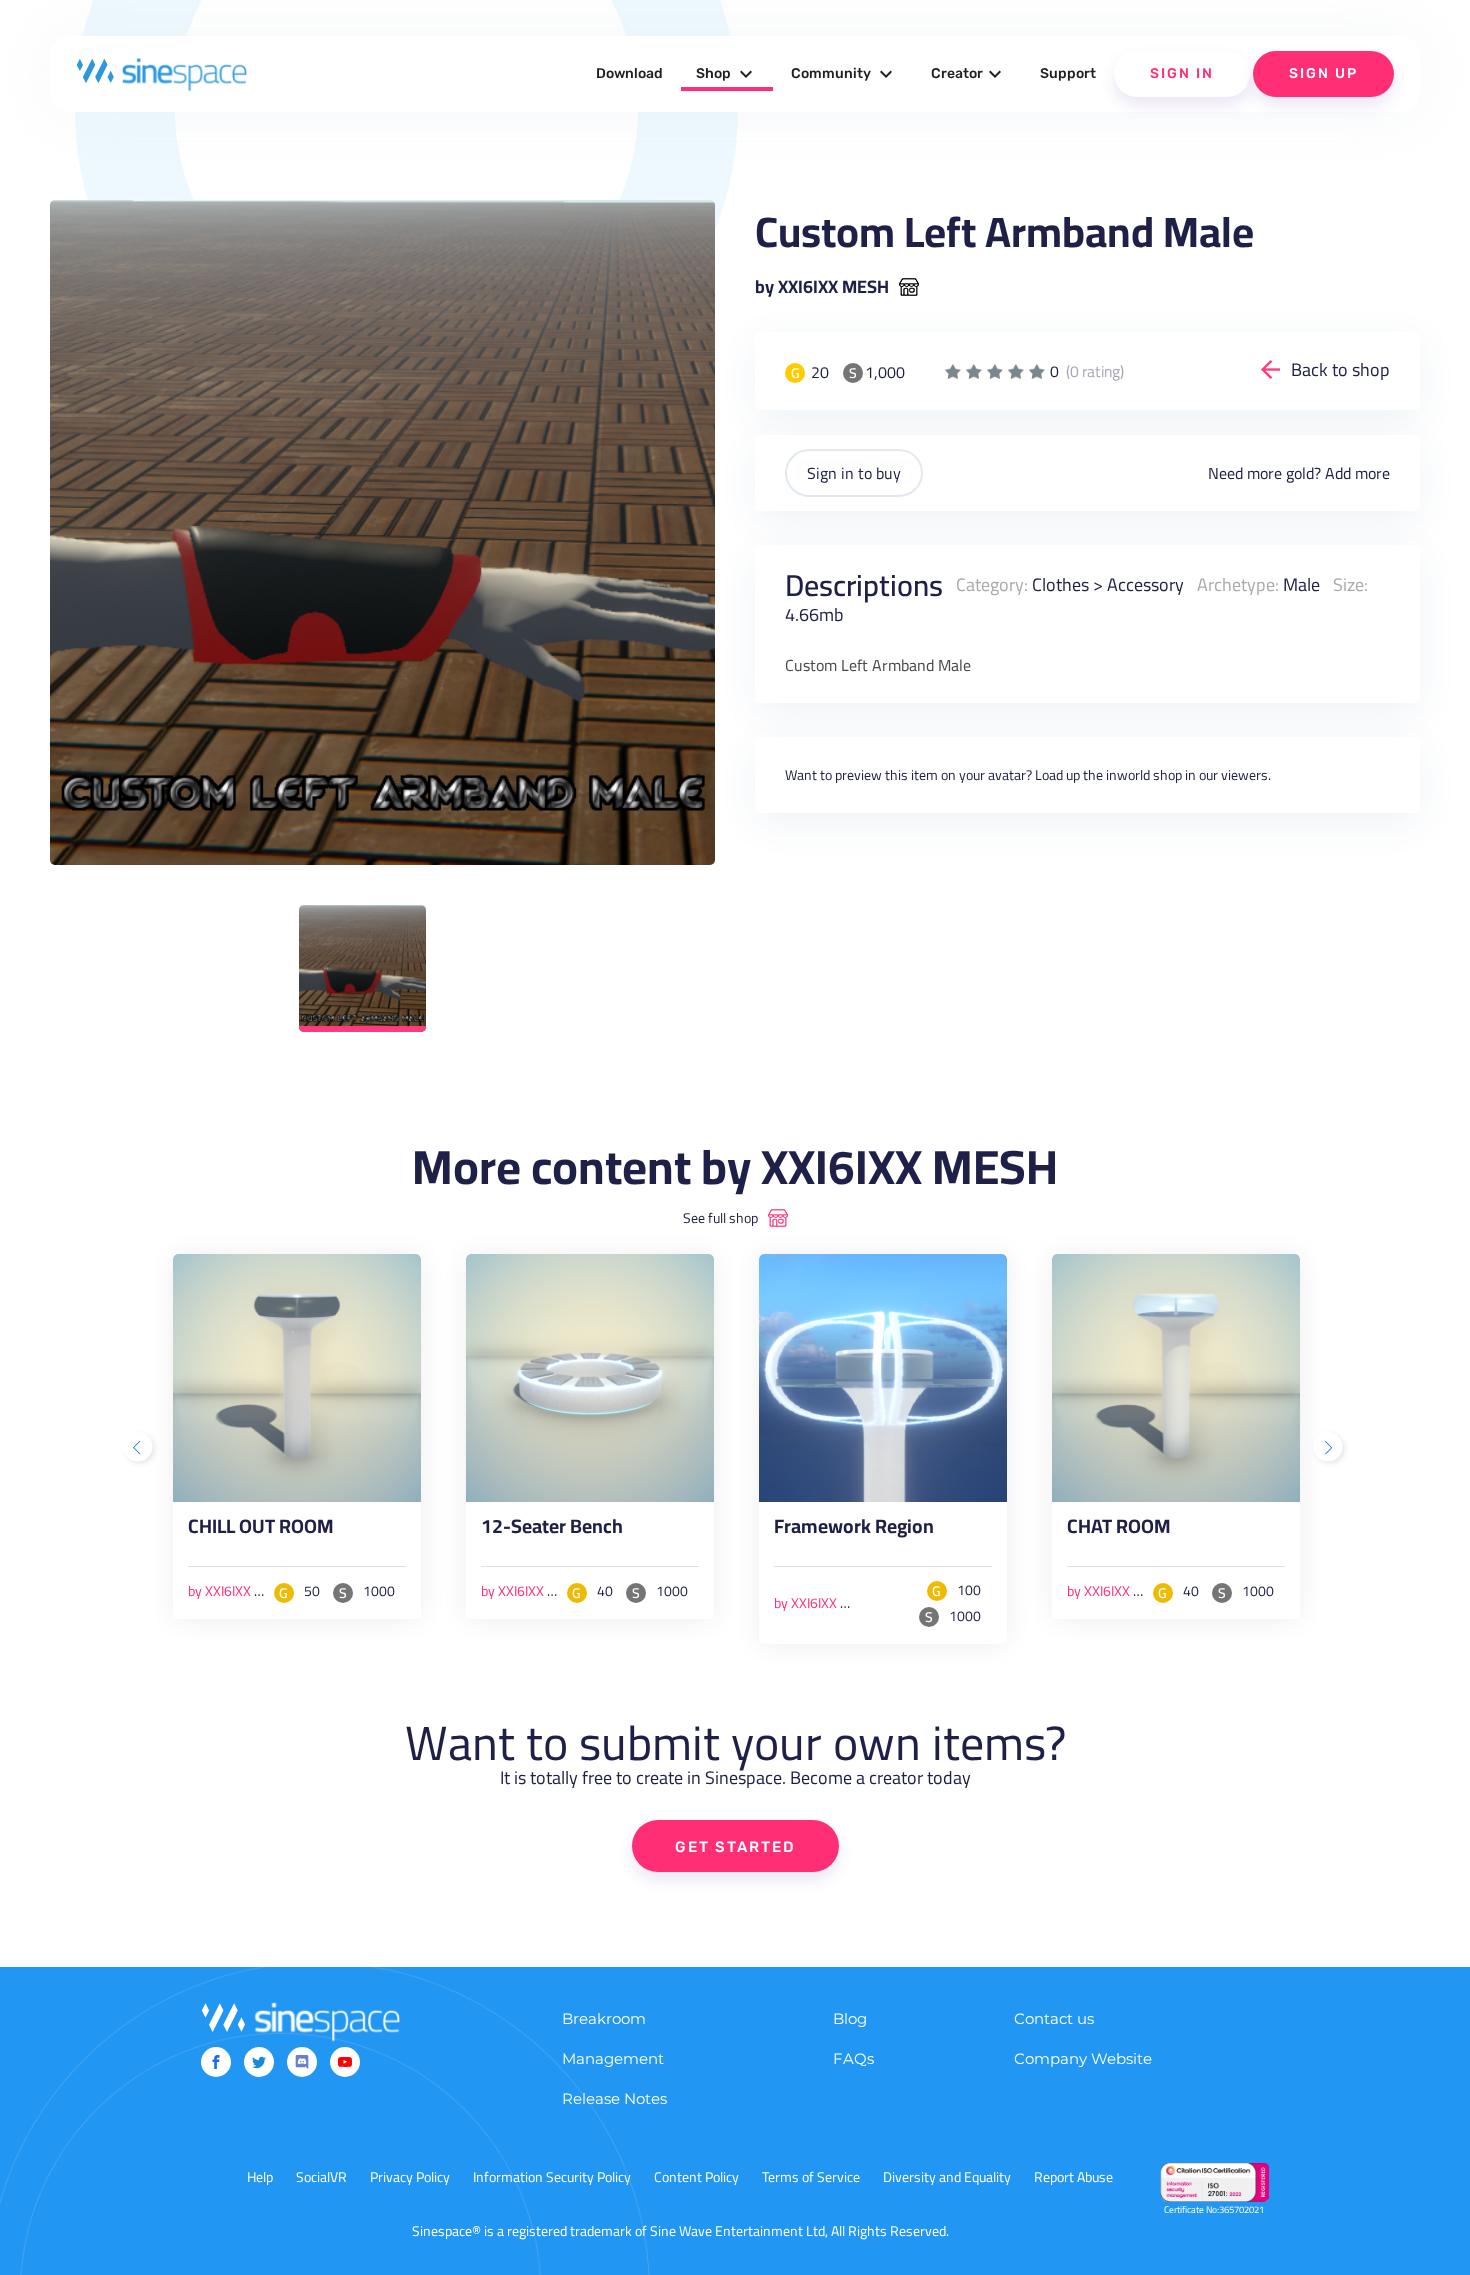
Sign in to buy (854, 473)
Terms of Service (811, 2177)
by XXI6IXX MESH (822, 287)
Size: (1350, 584)
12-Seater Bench (552, 1530)
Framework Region (854, 1530)
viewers (1244, 775)
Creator (969, 74)
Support (1068, 73)
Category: (992, 584)
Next (1330, 1449)
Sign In (1182, 73)
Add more (1357, 473)
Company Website (1083, 2058)
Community (844, 74)
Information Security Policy (552, 2177)
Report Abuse (1073, 2177)
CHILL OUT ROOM (261, 1530)
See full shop (720, 1218)
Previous (140, 1449)
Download (629, 73)
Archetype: (1238, 584)
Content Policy (696, 2177)
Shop (727, 74)
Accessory (1145, 584)
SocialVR (321, 2177)
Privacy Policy (410, 2177)
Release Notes (614, 2098)
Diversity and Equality (947, 2177)
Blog (850, 2018)
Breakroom (604, 2018)
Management (613, 2058)
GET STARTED (735, 1847)
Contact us (1054, 2018)
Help (260, 2177)
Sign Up (1323, 73)
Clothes (1060, 584)
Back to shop (1340, 369)
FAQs (853, 2058)
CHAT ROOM (1119, 1530)
